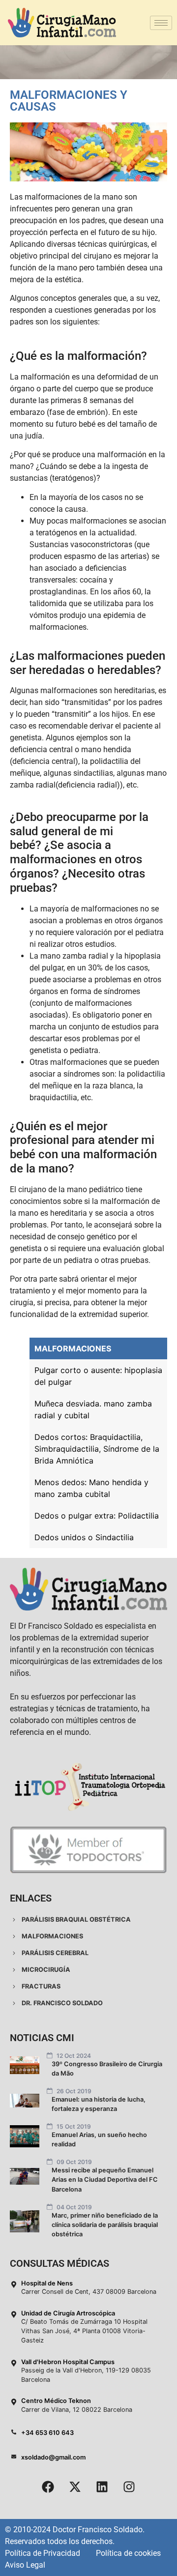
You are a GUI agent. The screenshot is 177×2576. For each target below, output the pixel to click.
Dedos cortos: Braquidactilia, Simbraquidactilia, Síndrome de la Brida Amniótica (97, 1449)
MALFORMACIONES (73, 1348)
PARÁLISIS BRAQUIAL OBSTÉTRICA (75, 1919)
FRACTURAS (40, 1986)
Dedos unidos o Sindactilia (84, 1537)
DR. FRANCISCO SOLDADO (61, 2003)
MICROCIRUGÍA (45, 1970)
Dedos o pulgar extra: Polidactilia (97, 1516)
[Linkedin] (102, 2487)
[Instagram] (129, 2487)
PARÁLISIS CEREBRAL (54, 1953)
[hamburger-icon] (161, 23)
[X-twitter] (75, 2487)
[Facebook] (48, 2487)
